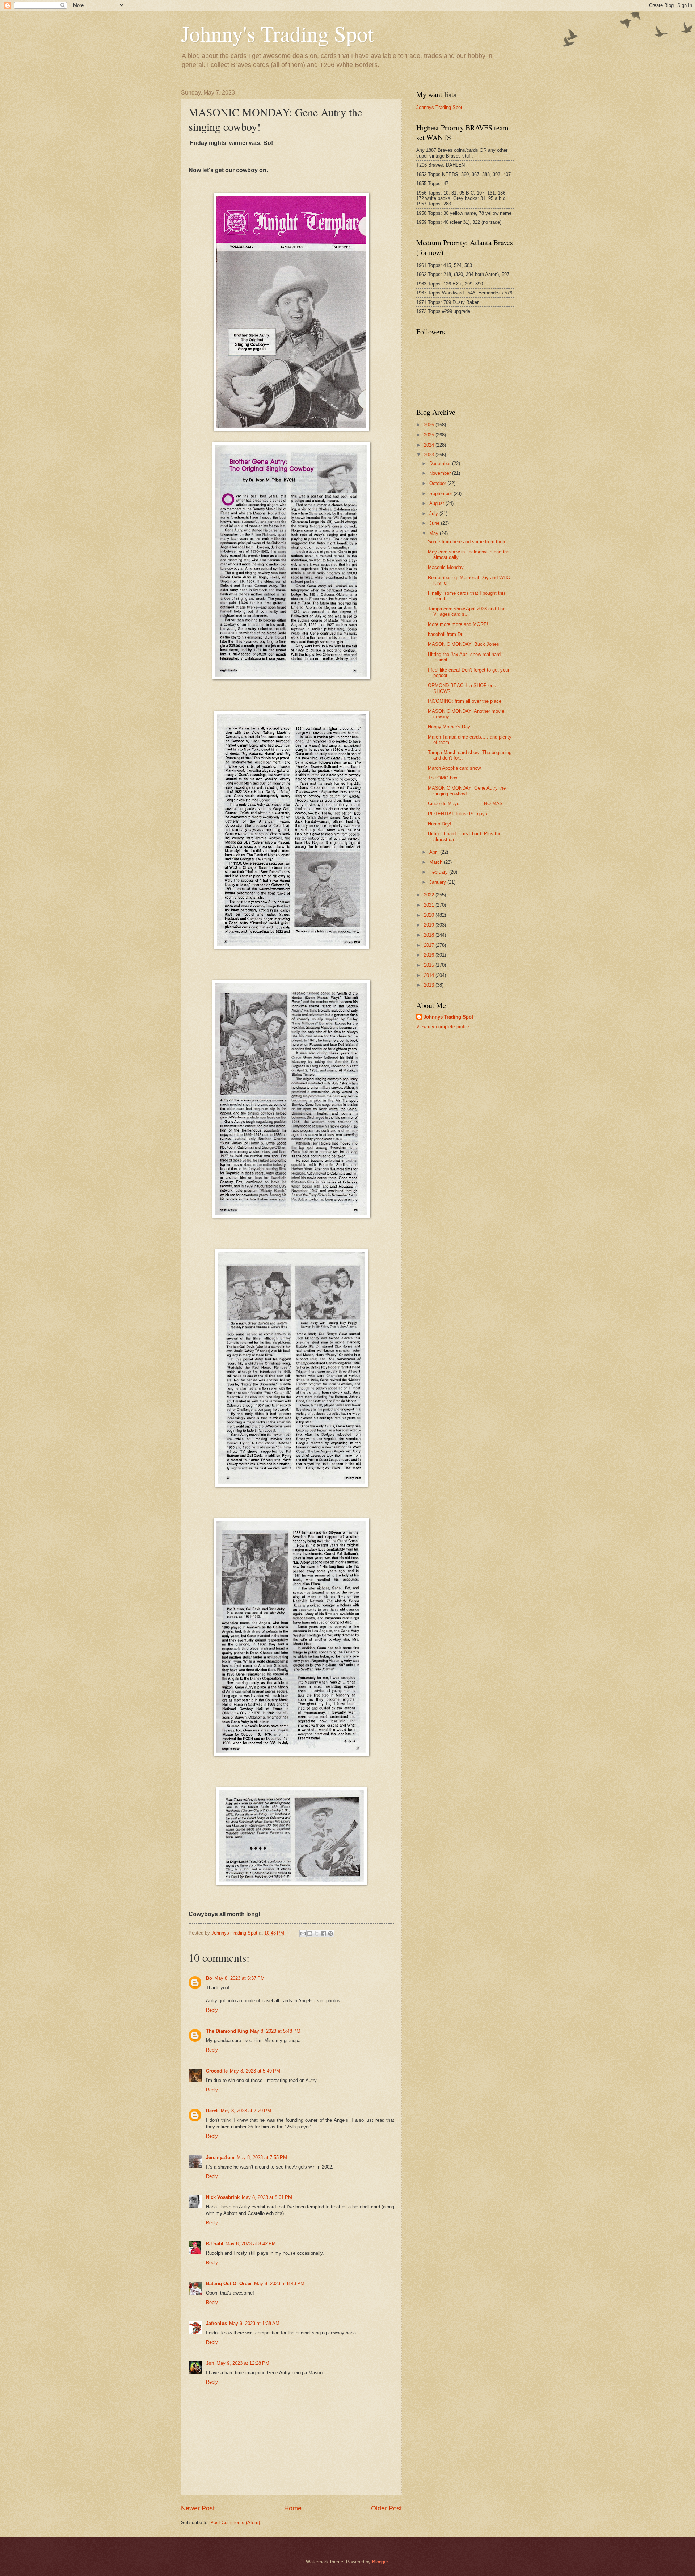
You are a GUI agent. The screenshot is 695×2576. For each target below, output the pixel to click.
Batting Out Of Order (229, 2284)
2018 (430, 935)
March (437, 862)
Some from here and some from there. (468, 542)
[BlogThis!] (310, 1933)
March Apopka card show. (455, 768)
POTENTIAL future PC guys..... (461, 814)
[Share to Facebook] (324, 1933)
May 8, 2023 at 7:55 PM (262, 2157)
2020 (430, 915)
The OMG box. (443, 778)
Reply (212, 2010)
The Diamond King (227, 2031)
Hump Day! (440, 824)
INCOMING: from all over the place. (465, 701)
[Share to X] (317, 1933)
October (438, 483)
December (441, 463)
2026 (430, 425)
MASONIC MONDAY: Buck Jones (464, 644)
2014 (430, 975)
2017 (430, 945)
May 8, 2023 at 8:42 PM (251, 2244)
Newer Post (198, 2508)
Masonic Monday (446, 567)
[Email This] (303, 1933)
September (441, 494)
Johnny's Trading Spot (277, 33)
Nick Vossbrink (223, 2197)
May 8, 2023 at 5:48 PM (275, 2031)
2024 (430, 445)
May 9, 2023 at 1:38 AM (254, 2323)
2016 (430, 955)
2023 (430, 455)
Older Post (386, 2508)
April (435, 852)
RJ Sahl (215, 2244)
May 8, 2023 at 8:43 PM (279, 2284)
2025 (430, 435)
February (439, 872)
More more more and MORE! (458, 624)
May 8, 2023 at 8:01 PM (267, 2197)
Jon (210, 2363)
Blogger (380, 2562)
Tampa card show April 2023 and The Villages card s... (467, 611)
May (435, 533)
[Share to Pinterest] (330, 1933)
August (437, 503)
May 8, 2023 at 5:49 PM (255, 2071)
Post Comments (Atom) (235, 2523)
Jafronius (216, 2323)
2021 (430, 905)
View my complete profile (443, 1027)
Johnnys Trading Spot (439, 107)
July (434, 513)
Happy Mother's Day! (450, 727)
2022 (430, 895)
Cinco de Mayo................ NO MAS (465, 804)
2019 (430, 925)
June (435, 523)
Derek (212, 2111)
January (438, 882)
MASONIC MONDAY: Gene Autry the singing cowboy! (467, 791)
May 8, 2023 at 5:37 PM (239, 1978)
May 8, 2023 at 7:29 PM (246, 2111)
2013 (430, 985)
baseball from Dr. (446, 634)
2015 (430, 965)
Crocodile (217, 2071)
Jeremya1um (220, 2157)
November (441, 473)
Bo (209, 1978)
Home (293, 2508)
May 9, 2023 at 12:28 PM (243, 2363)
